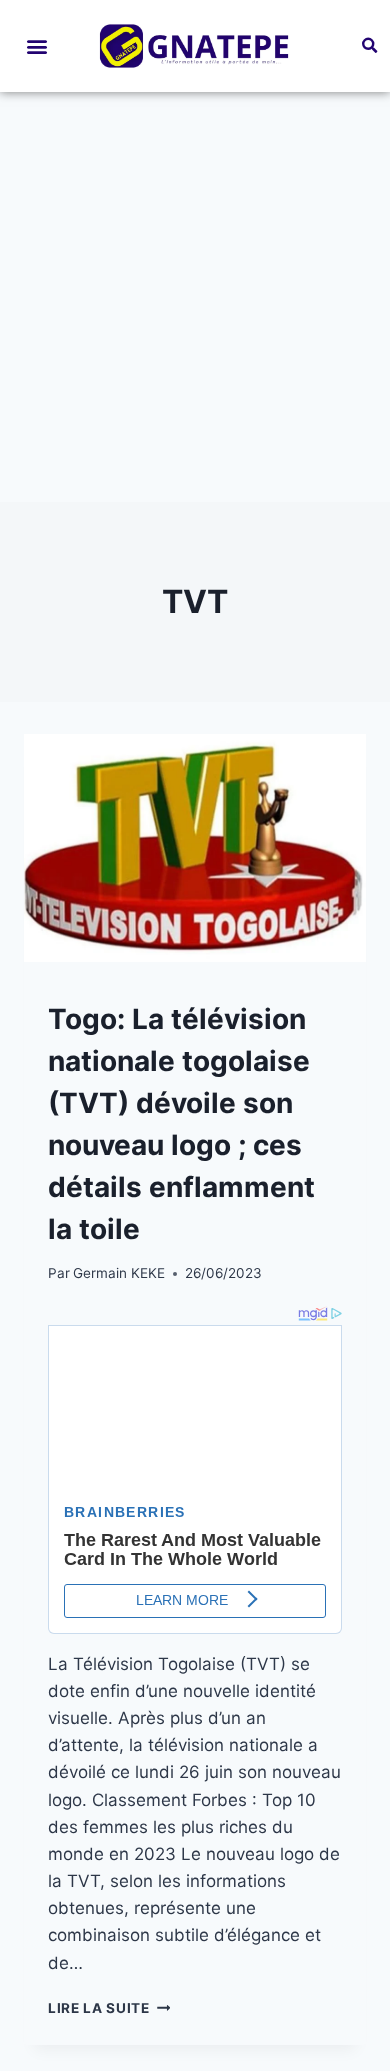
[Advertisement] (195, 297)
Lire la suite (109, 2008)
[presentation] (195, 848)
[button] (36, 45)
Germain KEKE (119, 1273)
